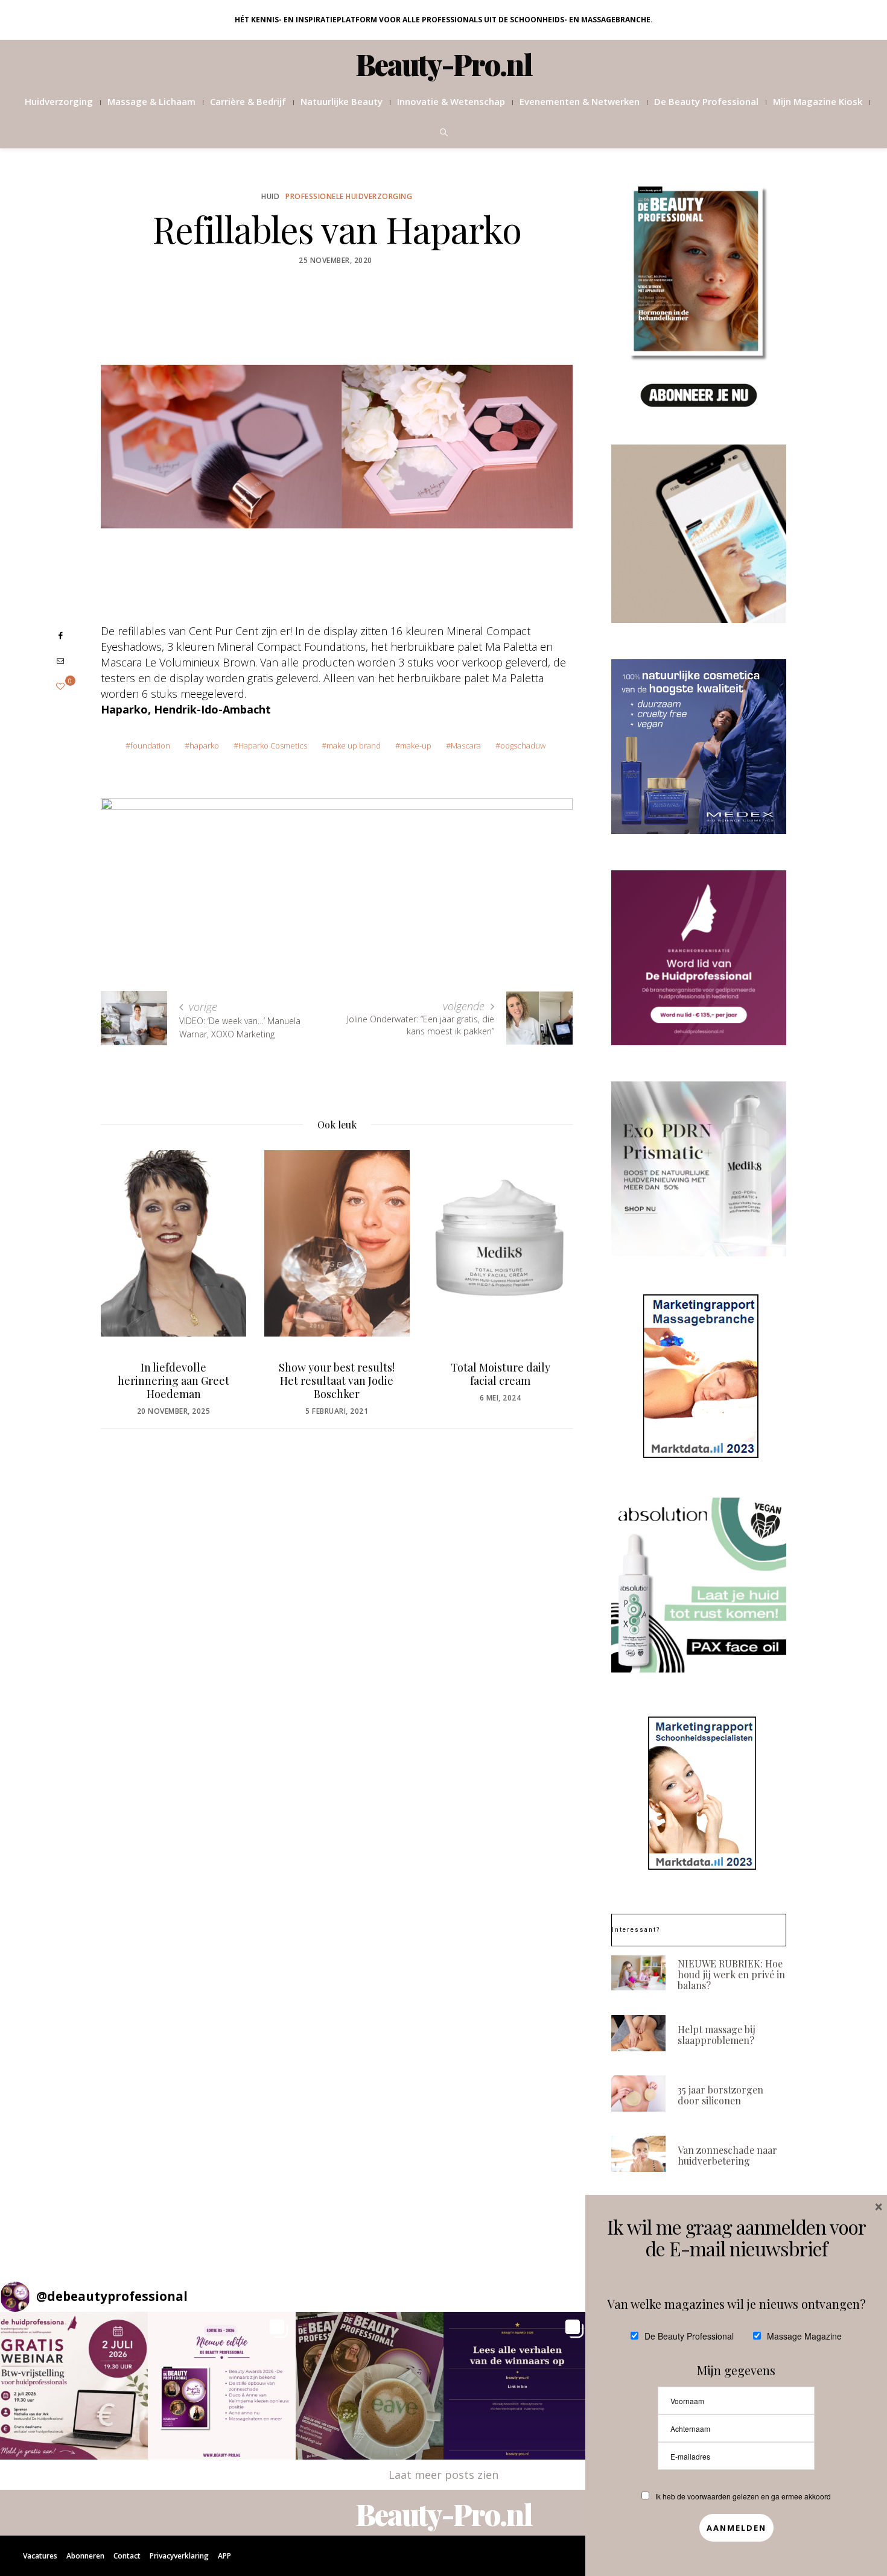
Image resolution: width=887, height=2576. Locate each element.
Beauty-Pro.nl (444, 64)
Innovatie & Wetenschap (451, 101)
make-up (416, 745)
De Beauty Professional (706, 101)
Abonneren (85, 2556)
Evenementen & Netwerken (580, 101)
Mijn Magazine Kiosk (818, 101)
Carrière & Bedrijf (248, 101)
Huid (270, 196)
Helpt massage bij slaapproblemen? (717, 2035)
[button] (74, 2386)
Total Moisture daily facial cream (501, 1374)
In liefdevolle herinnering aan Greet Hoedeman (173, 1381)
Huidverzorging (59, 101)
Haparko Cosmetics (273, 745)
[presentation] (128, 1264)
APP (224, 2556)
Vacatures (40, 2556)
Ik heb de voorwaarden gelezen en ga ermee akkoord (743, 2496)
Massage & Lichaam (151, 101)
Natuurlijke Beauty (342, 101)
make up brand (354, 745)
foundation (150, 745)
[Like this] (60, 686)
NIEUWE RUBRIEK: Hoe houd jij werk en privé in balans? (731, 1974)
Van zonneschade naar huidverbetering (727, 2155)
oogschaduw (523, 745)
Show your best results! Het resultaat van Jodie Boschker (337, 1381)
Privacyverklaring (179, 2556)
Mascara (466, 745)
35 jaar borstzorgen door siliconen (720, 2095)
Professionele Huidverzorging (349, 196)
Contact (127, 2556)
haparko (204, 745)
